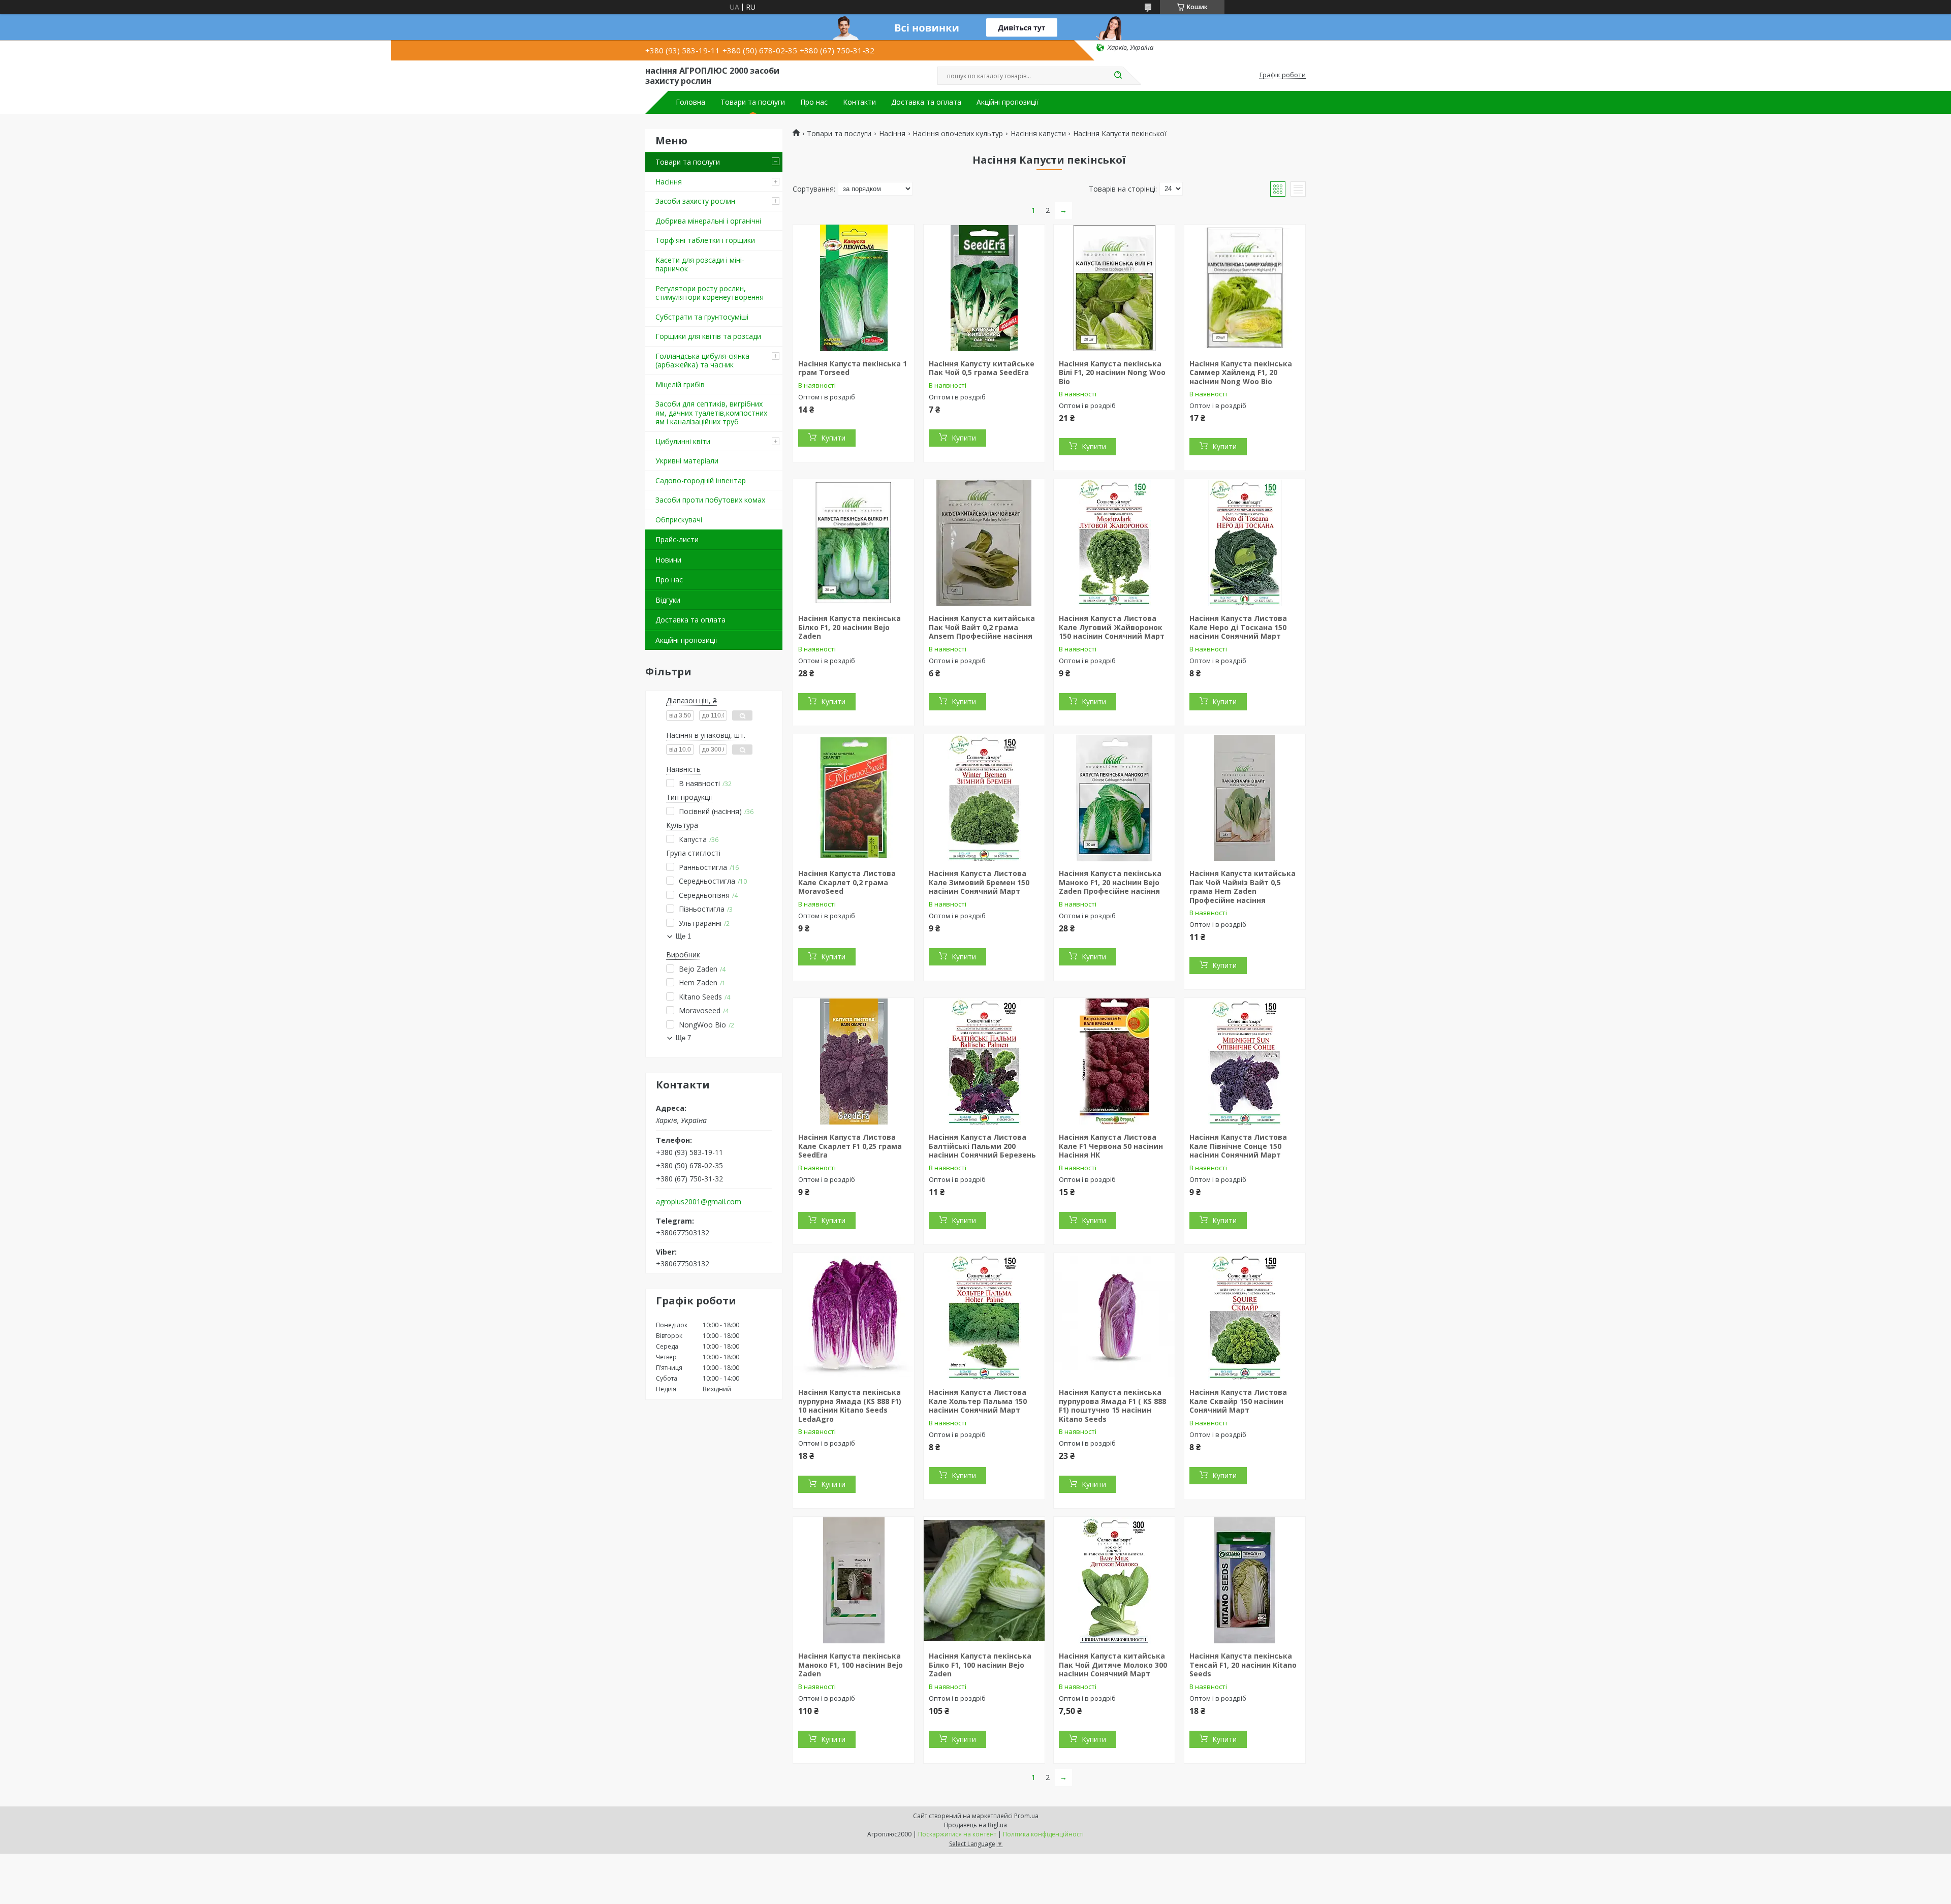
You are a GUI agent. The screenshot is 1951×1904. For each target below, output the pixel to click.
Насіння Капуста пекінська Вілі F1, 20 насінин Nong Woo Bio (1112, 372)
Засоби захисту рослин (695, 201)
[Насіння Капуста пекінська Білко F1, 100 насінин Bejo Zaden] (984, 1580)
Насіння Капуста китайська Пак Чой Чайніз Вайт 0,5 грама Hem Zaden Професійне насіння (1242, 887)
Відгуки (668, 600)
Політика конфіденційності (1043, 1834)
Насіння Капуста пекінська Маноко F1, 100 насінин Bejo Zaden (851, 1665)
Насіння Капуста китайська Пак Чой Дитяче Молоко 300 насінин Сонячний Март (1113, 1665)
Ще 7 (683, 1038)
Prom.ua (1026, 1816)
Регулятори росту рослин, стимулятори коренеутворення (710, 293)
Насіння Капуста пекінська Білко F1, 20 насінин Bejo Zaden (849, 627)
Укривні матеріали (687, 461)
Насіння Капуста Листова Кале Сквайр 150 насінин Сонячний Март (1238, 1401)
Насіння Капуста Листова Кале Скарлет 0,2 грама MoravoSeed (847, 882)
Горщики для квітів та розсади (708, 336)
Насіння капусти (1038, 134)
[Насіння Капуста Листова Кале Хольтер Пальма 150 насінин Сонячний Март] (984, 1317)
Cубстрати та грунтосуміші (702, 317)
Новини (668, 560)
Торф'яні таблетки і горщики (705, 240)
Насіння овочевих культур (958, 134)
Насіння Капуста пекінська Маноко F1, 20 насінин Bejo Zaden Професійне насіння (1110, 882)
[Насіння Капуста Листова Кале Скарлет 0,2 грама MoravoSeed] (854, 798)
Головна (690, 102)
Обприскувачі (679, 520)
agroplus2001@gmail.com (699, 1202)
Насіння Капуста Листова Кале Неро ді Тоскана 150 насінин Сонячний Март (1238, 627)
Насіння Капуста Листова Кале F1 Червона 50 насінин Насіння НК (1111, 1146)
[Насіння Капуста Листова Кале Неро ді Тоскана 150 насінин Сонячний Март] (1245, 543)
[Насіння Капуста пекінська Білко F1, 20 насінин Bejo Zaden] (854, 543)
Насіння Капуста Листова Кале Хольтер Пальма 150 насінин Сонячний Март (978, 1401)
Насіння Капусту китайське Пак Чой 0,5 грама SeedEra (982, 368)
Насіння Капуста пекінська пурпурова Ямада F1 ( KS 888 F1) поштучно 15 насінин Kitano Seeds (1112, 1406)
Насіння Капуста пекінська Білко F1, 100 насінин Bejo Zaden (980, 1665)
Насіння (669, 182)
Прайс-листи (677, 539)
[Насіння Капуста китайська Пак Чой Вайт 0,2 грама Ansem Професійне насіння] (984, 543)
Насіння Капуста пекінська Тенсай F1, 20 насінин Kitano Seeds (1243, 1665)
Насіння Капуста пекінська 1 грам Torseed (853, 368)
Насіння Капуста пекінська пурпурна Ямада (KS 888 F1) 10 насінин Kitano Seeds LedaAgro (850, 1406)
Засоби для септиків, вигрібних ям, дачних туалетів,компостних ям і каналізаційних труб (711, 413)
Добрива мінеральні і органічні (708, 221)
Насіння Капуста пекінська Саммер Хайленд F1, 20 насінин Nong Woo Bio (1241, 372)
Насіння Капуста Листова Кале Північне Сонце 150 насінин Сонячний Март (1238, 1146)
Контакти (859, 102)
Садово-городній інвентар (701, 480)
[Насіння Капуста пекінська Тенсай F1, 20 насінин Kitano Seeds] (1245, 1580)
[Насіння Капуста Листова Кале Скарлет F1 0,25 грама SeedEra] (854, 1062)
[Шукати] (1118, 76)
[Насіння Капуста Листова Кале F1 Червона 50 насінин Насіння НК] (1114, 1062)
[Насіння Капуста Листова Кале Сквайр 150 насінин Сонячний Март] (1245, 1317)
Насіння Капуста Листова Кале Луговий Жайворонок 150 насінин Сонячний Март (1112, 627)
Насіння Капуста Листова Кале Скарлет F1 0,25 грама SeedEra (850, 1146)
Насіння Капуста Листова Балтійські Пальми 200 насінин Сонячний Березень (982, 1146)
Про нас (814, 102)
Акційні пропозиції (1008, 102)
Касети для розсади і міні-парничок (700, 264)
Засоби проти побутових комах (710, 500)
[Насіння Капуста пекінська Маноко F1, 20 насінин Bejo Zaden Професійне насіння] (1114, 798)
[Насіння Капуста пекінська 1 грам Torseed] (854, 288)
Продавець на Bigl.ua (975, 1825)
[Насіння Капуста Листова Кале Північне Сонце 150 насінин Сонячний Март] (1245, 1062)
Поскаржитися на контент (957, 1834)
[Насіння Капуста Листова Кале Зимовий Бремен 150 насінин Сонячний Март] (984, 798)
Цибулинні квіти (683, 441)
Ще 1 (683, 936)
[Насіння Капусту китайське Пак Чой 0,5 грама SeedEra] (984, 288)
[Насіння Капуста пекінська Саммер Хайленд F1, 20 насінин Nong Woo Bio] (1245, 288)
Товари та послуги (753, 102)
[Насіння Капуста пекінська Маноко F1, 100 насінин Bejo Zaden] (854, 1580)
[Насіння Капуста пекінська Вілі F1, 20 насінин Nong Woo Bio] (1114, 288)
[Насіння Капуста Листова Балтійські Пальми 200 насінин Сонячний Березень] (984, 1062)
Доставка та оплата (926, 102)
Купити (833, 438)
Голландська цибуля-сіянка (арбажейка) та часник (702, 361)
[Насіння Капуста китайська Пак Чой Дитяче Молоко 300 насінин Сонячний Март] (1114, 1580)
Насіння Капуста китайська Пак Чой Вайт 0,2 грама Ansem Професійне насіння (982, 627)
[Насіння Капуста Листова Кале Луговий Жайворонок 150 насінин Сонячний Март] (1114, 543)
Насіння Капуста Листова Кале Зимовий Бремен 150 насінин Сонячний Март (979, 882)
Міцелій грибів (680, 384)
